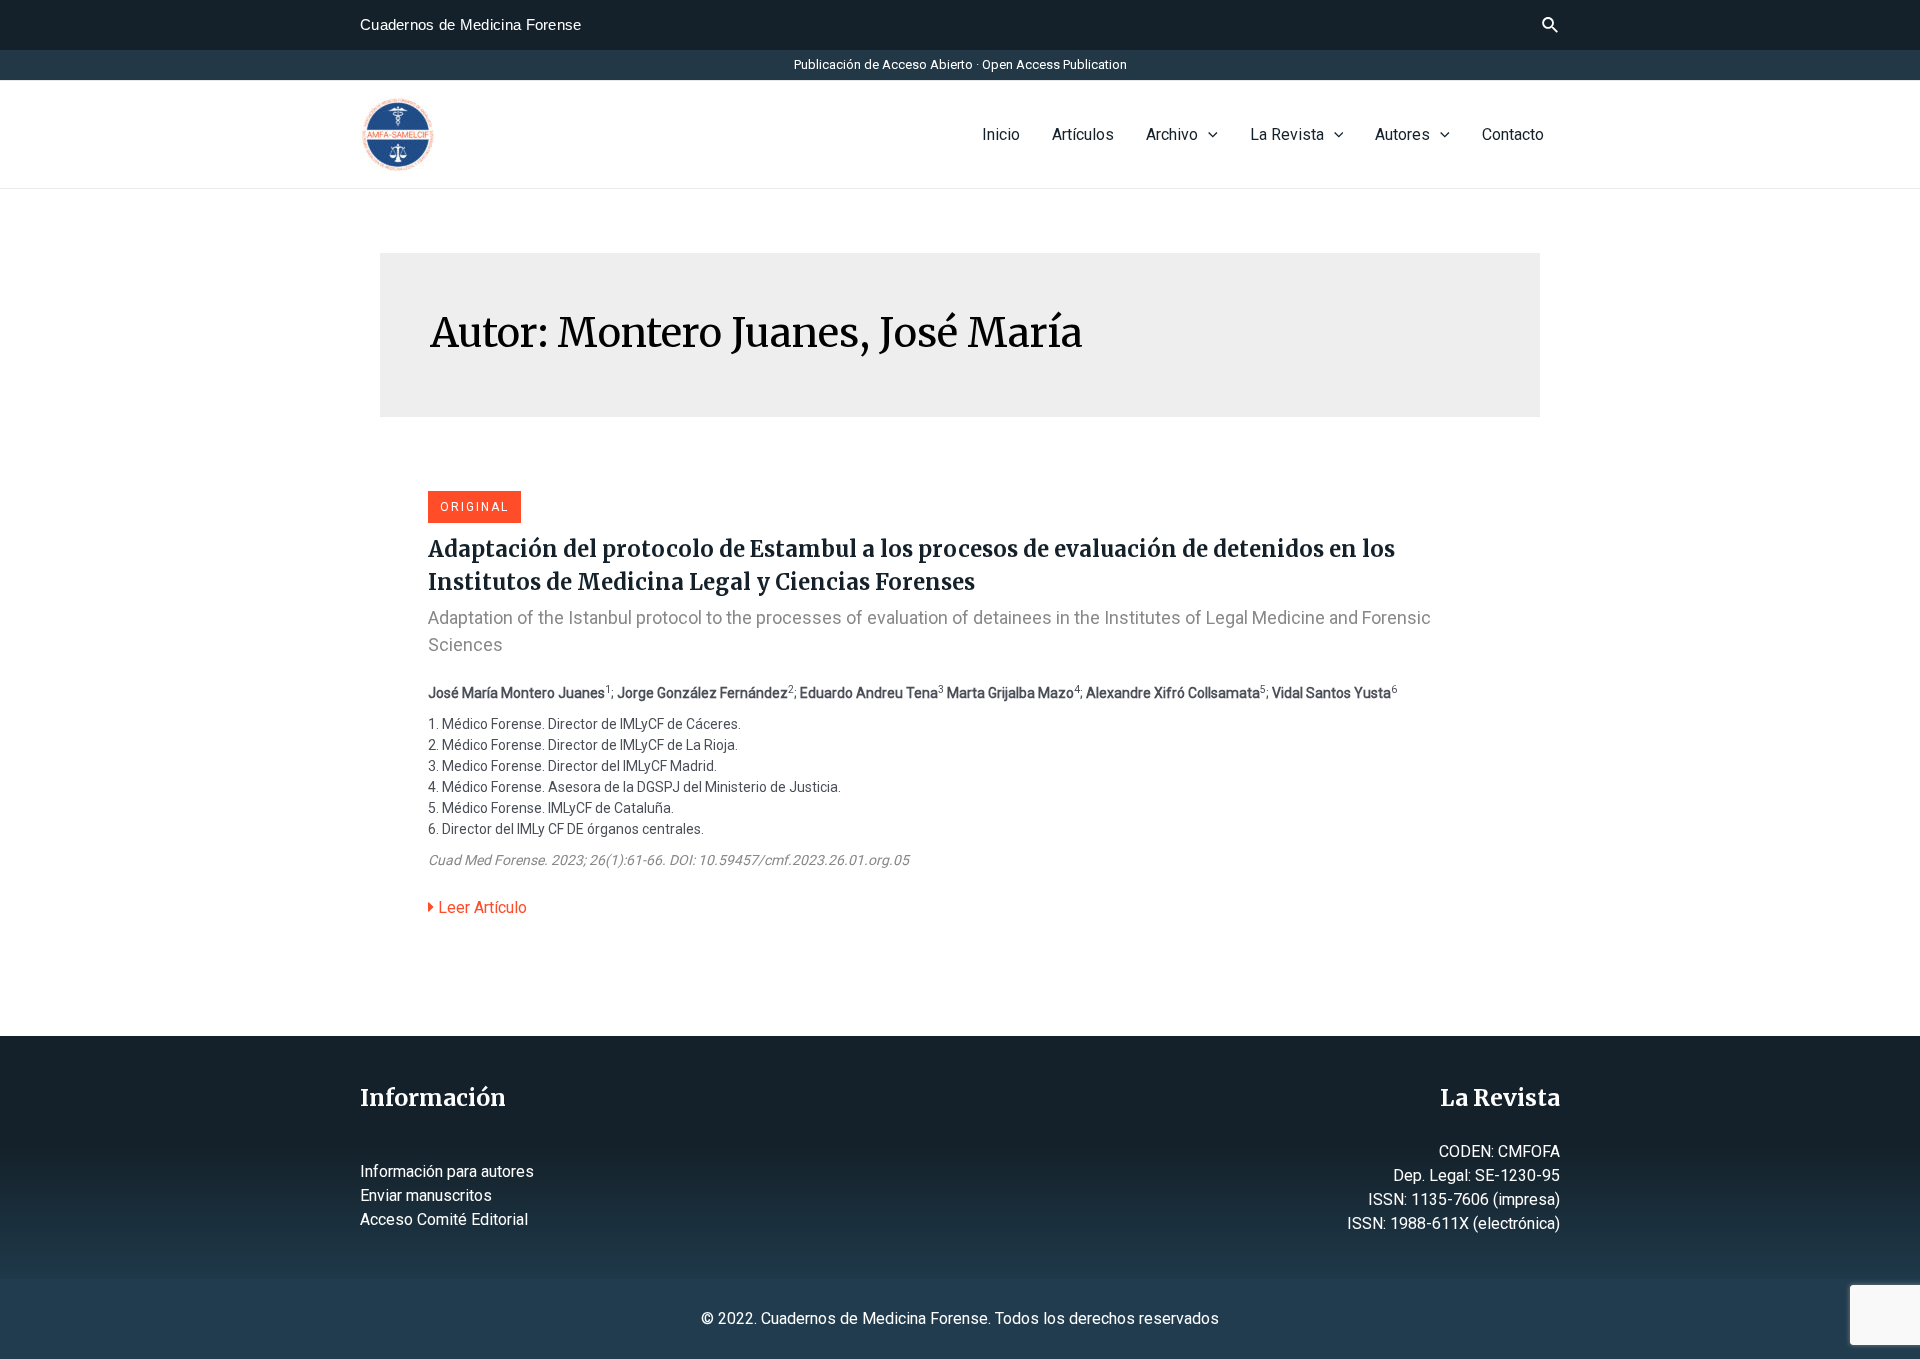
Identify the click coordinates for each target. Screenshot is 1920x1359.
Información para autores (447, 1171)
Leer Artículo (480, 907)
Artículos (1083, 134)
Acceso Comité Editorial (444, 1219)
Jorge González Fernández (702, 693)
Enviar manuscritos (426, 1195)
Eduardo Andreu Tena (869, 693)
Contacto (1513, 134)
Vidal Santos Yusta (1331, 693)
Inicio (1001, 134)
